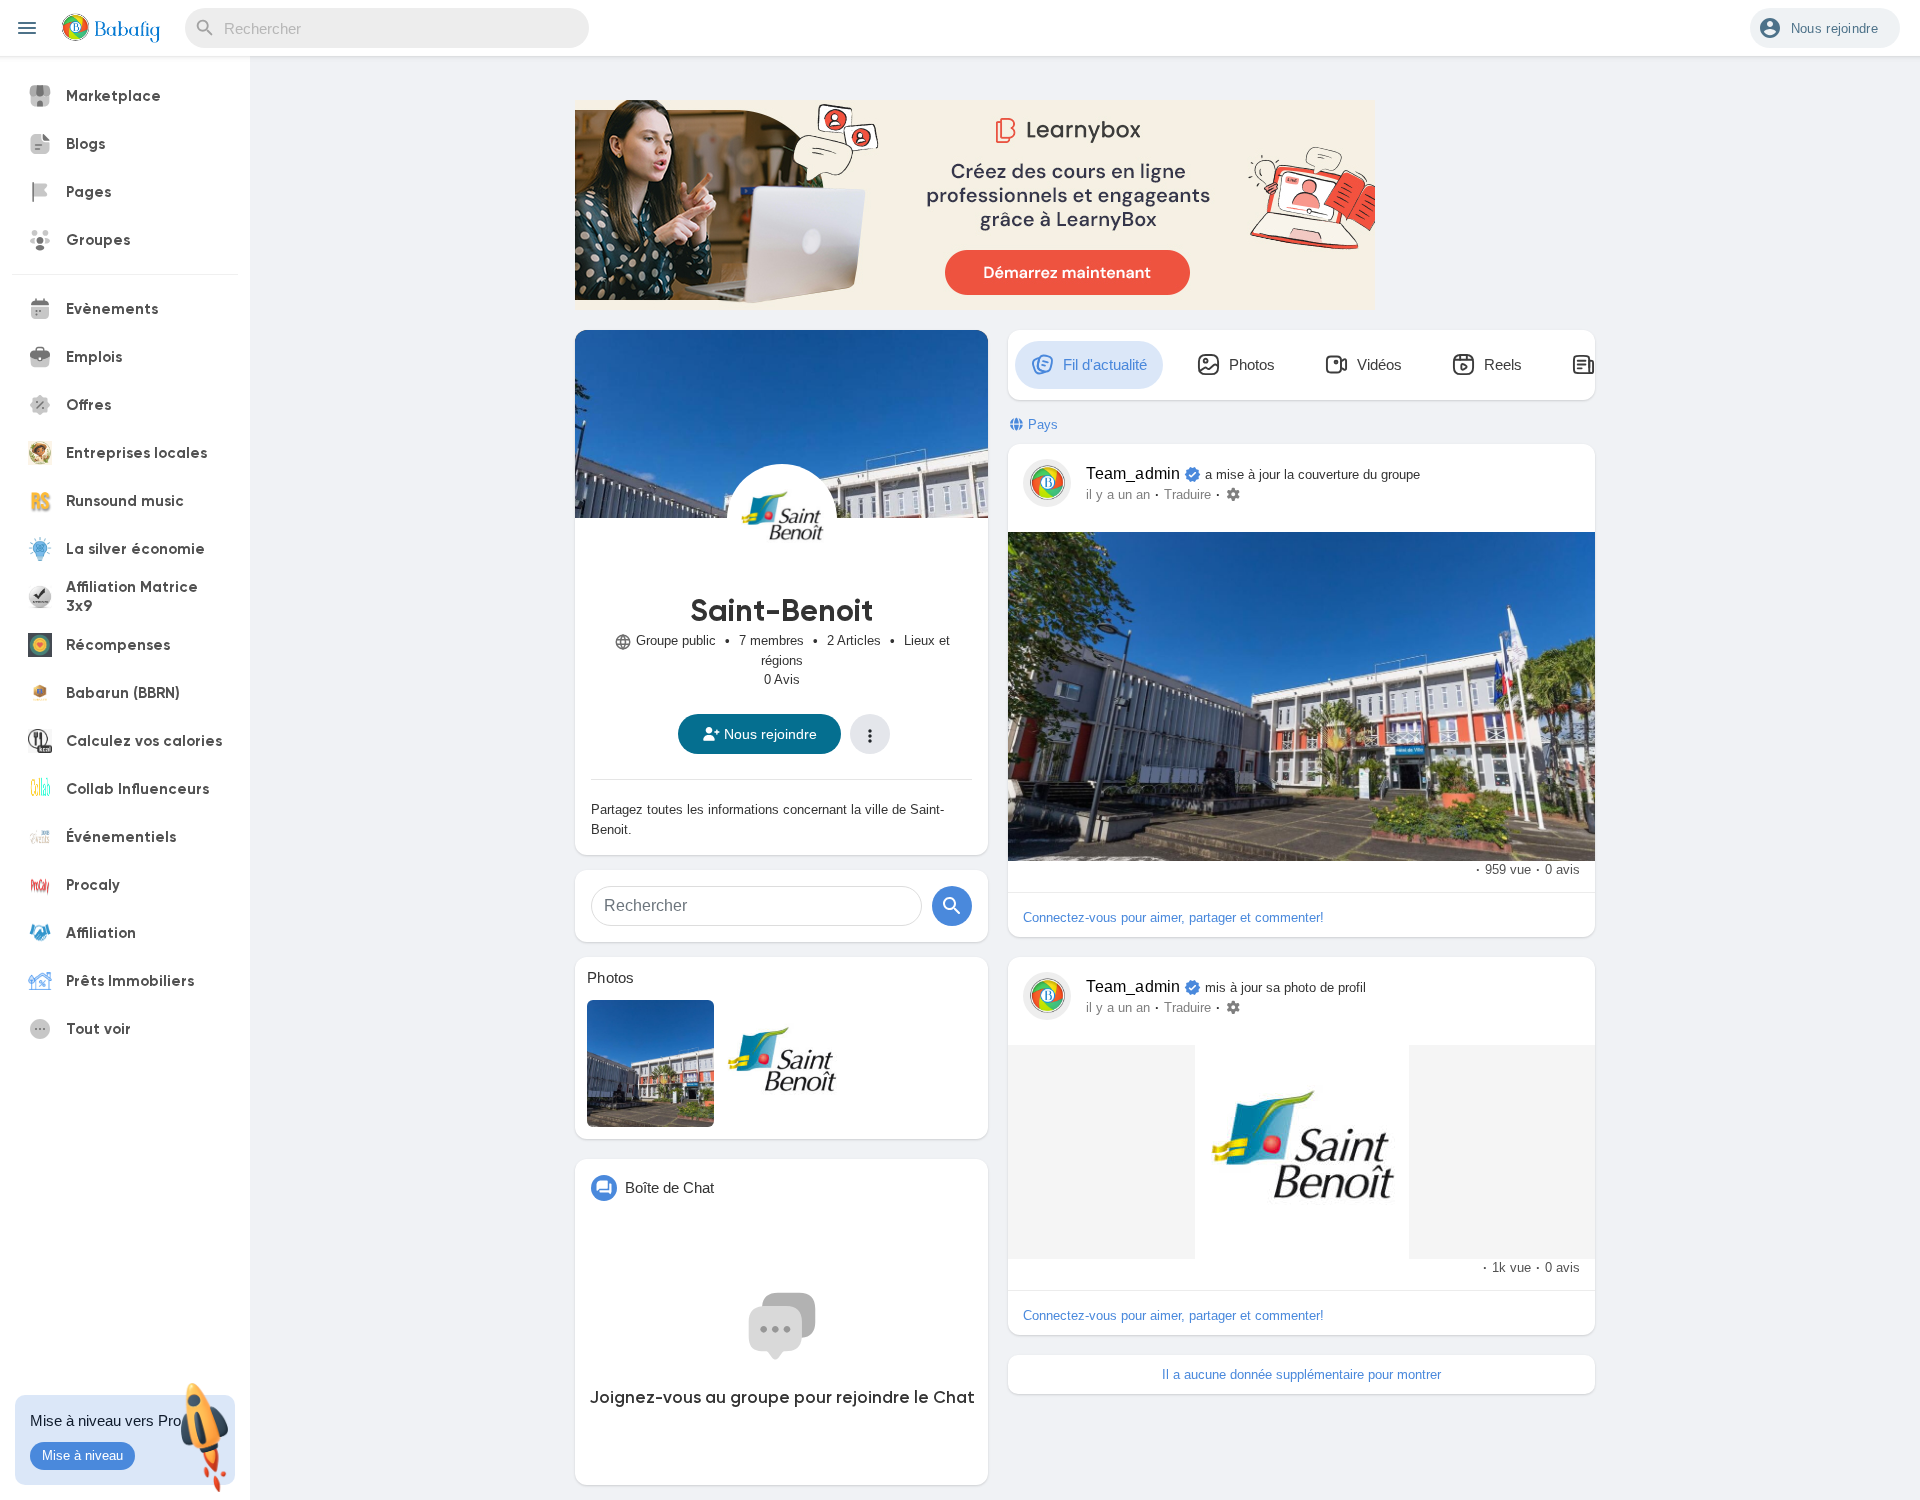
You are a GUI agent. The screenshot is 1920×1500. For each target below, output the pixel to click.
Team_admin (1133, 473)
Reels (1501, 364)
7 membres (771, 640)
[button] (1825, 28)
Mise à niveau (82, 1455)
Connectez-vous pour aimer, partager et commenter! (1173, 917)
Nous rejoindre (770, 734)
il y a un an (1118, 495)
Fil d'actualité (1103, 364)
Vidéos (1377, 364)
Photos (611, 977)
